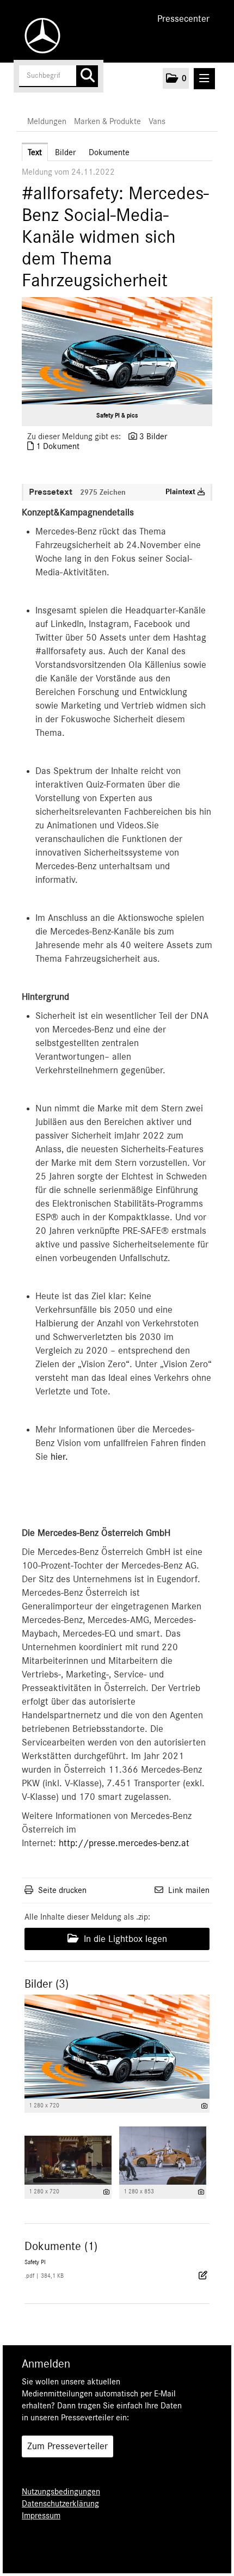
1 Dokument (58, 446)
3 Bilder (153, 436)
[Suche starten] (87, 76)
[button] (176, 78)
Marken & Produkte (107, 121)
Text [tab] (35, 152)
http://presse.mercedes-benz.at (124, 1843)
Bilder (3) (47, 1984)
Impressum (41, 2516)
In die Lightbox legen (124, 1939)
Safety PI (35, 2262)
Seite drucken (62, 1890)
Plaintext (181, 492)
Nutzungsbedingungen (61, 2492)
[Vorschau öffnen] (117, 351)
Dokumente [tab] (109, 152)
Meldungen (47, 121)
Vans (157, 121)
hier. (59, 1457)
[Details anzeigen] (204, 2106)
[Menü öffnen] (204, 79)
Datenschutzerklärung (60, 2504)
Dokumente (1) (61, 2246)
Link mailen (189, 1890)
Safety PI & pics (117, 415)
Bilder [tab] (65, 152)
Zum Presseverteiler (67, 2446)
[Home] (40, 36)
